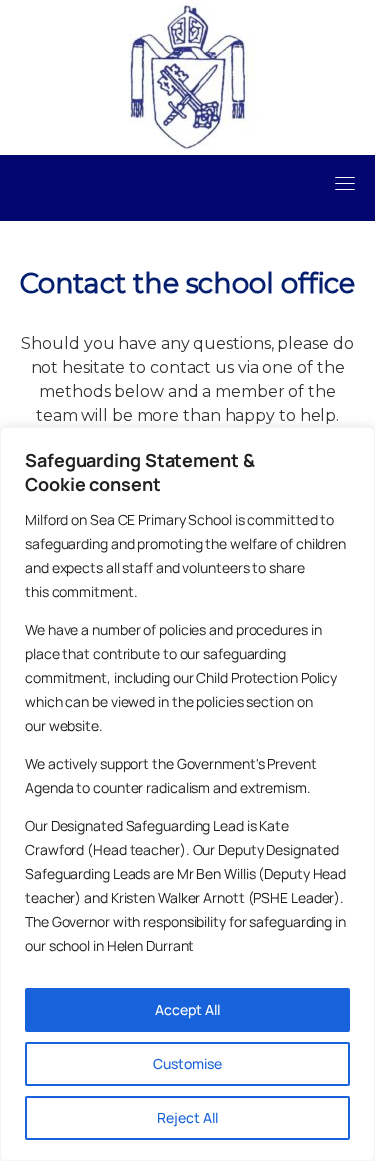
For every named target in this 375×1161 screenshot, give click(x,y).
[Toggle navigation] (345, 183)
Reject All (187, 1117)
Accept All (187, 1009)
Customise (187, 1063)
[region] (187, 794)
